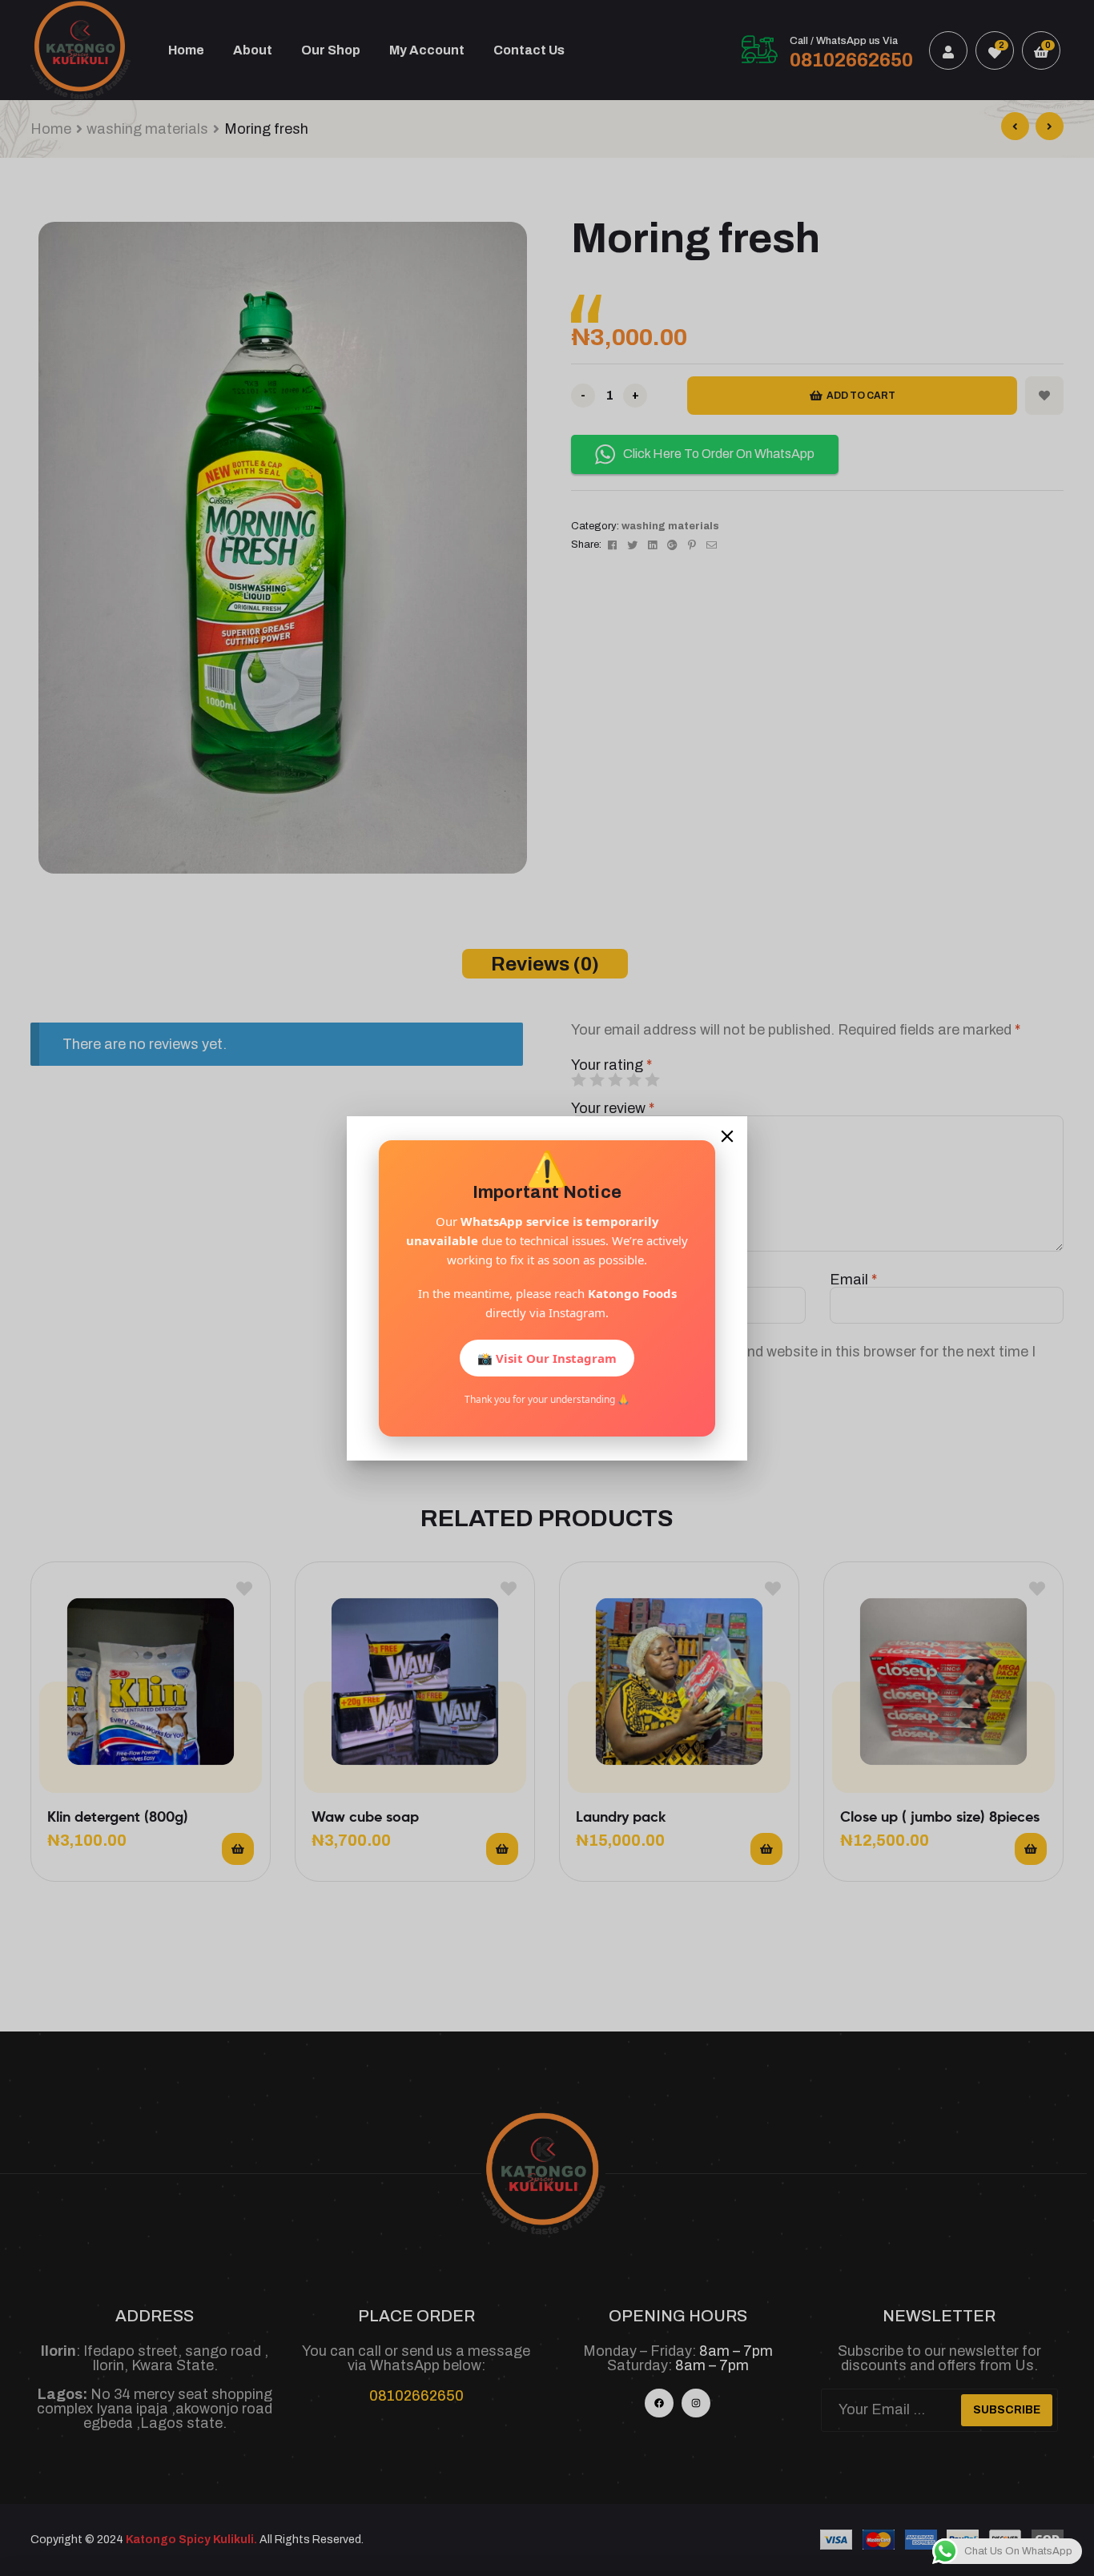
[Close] (727, 1136)
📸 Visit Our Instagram (547, 1358)
